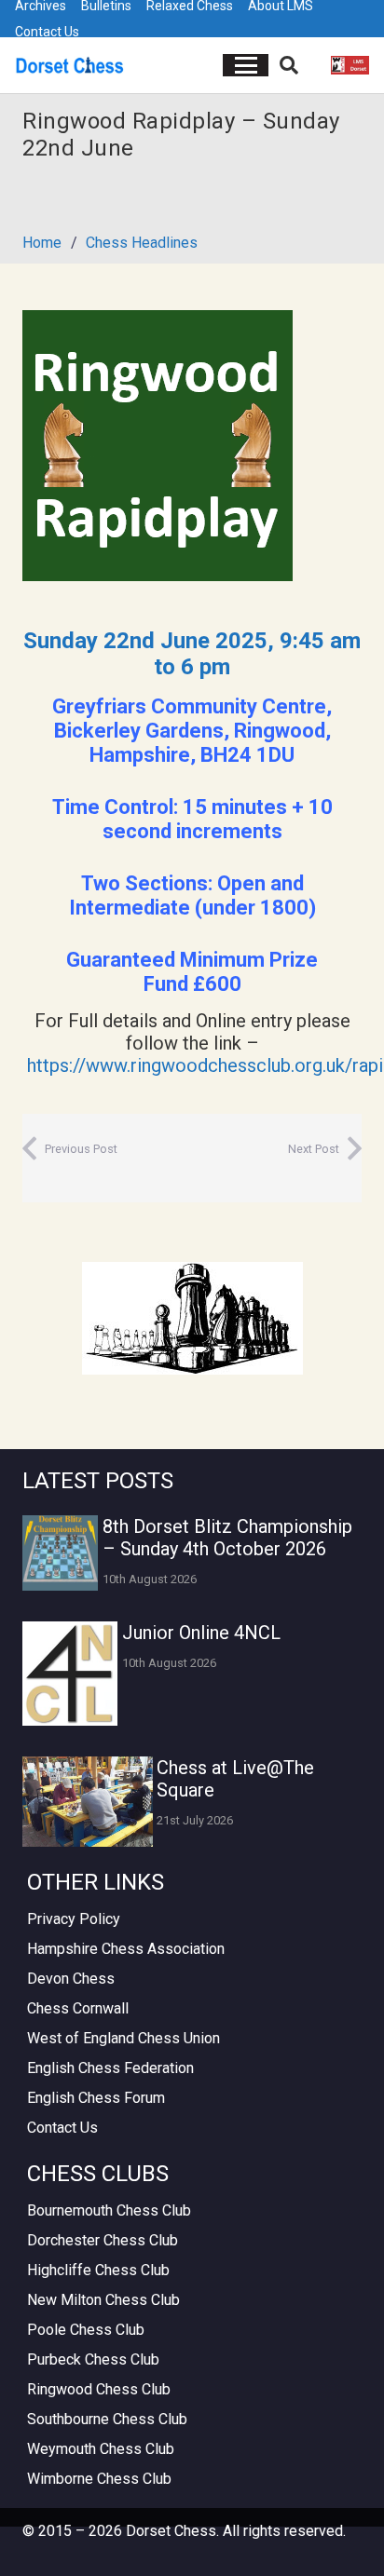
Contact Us (47, 32)
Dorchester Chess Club (103, 2240)
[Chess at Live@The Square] (88, 1802)
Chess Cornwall (78, 2008)
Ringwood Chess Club (99, 2389)
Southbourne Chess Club (107, 2419)
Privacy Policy (74, 1919)
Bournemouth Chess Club (109, 2210)
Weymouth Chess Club (101, 2449)
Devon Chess (71, 1979)
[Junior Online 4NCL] (70, 1674)
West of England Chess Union (123, 2038)
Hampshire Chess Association (126, 1949)
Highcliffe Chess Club (98, 2270)
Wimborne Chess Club (99, 2479)
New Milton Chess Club (103, 2300)
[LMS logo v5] (350, 65)
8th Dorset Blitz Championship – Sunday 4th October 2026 (227, 1538)
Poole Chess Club (86, 2330)
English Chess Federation (110, 2068)
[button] (246, 65)
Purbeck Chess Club (93, 2359)
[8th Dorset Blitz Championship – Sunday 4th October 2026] (60, 1553)
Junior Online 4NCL (201, 1633)
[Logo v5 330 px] (70, 65)
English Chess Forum (96, 2098)
